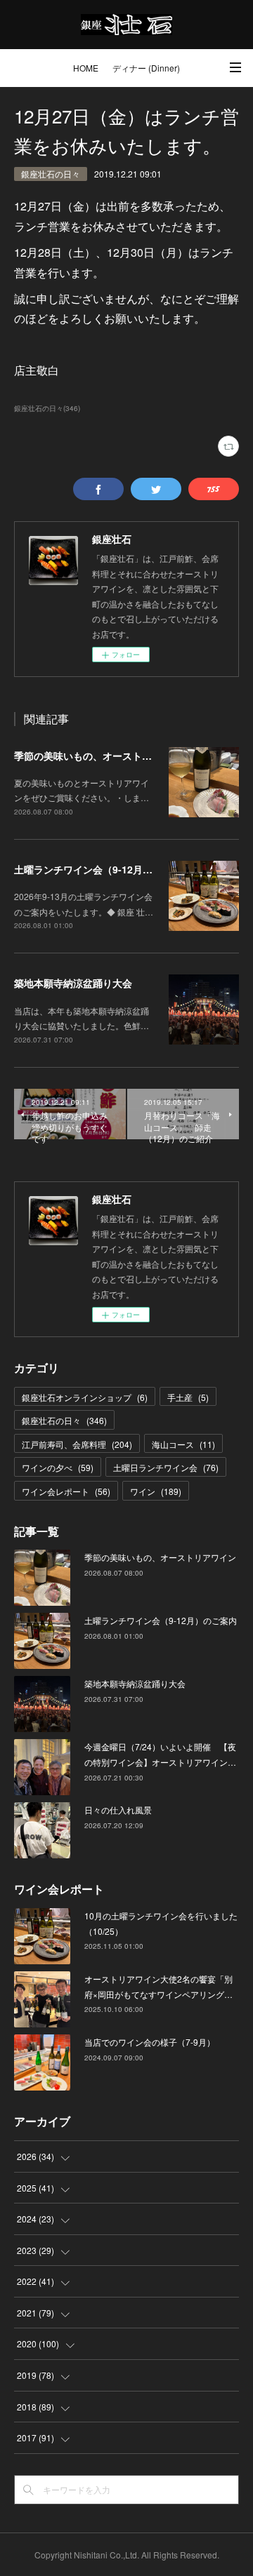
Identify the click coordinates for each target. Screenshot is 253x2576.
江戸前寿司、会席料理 (77, 1444)
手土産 (188, 1397)
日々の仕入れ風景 (118, 1810)
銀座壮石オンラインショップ (85, 1397)
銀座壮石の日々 (51, 174)
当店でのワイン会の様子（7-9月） (150, 2042)
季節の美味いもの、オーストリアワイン (103, 756)
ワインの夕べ (58, 1467)
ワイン (156, 1491)
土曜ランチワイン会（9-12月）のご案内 (103, 869)
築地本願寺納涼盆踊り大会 (73, 983)
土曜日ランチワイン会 (166, 1467)
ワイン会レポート (66, 1491)
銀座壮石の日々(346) (47, 408)
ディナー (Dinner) (146, 68)
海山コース (183, 1444)
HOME (86, 68)
